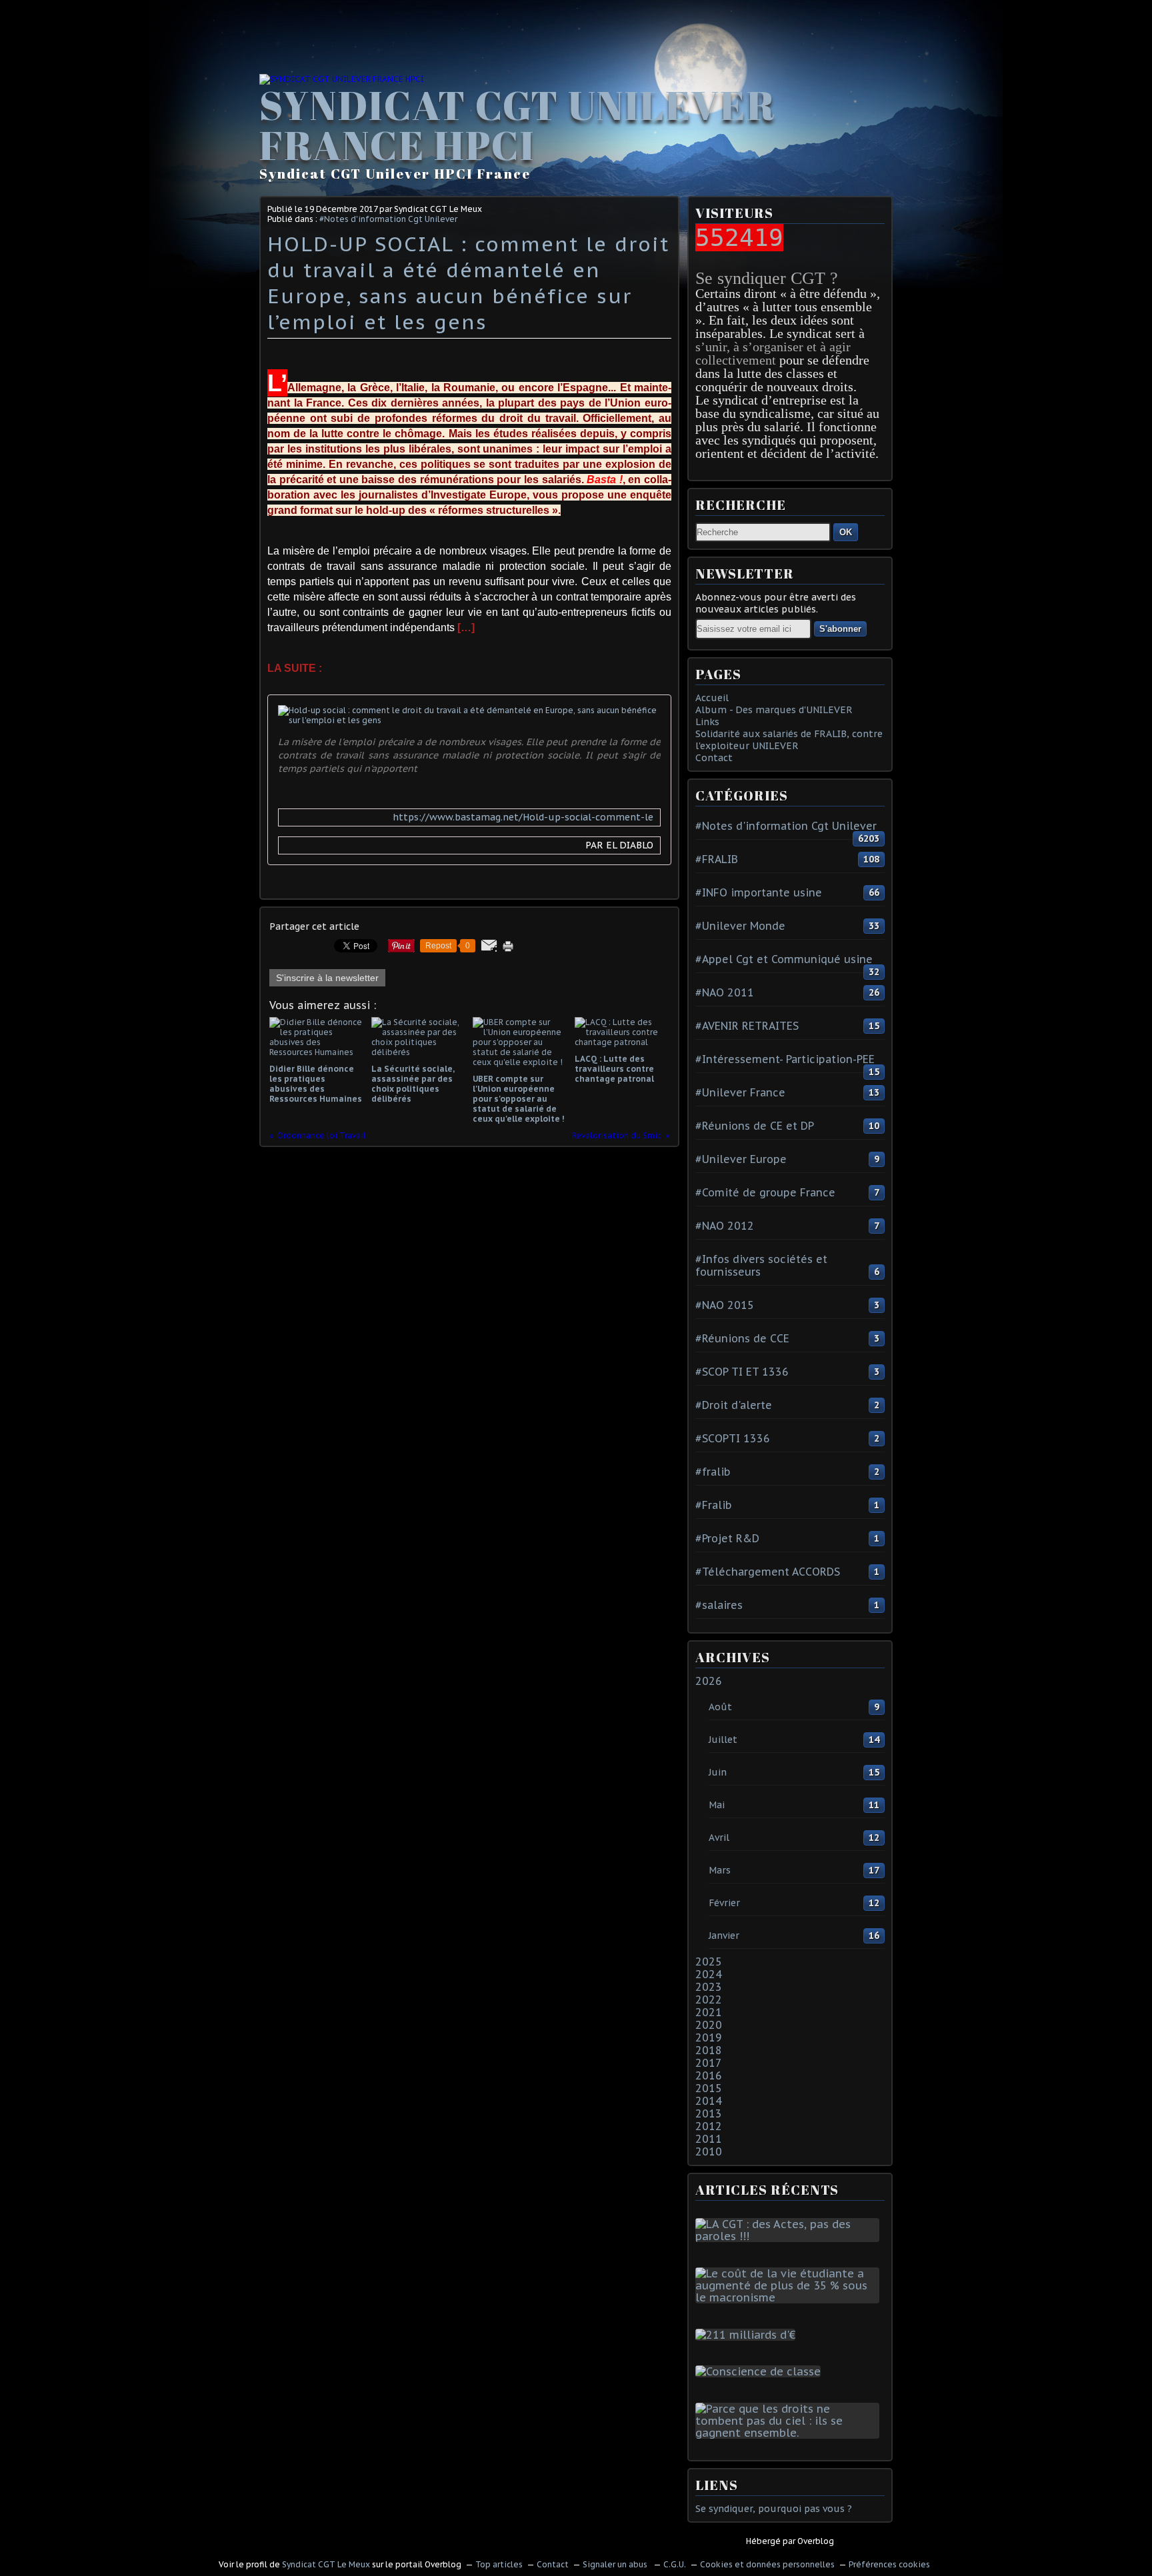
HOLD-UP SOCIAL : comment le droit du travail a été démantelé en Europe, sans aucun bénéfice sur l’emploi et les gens (468, 283)
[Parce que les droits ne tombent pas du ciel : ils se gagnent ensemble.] (790, 2433)
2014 (709, 2101)
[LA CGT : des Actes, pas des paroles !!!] (790, 2236)
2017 (709, 2063)
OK (846, 532)
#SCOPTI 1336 (733, 1438)
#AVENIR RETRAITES (747, 1026)
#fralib (713, 1472)
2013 (709, 2113)
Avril (719, 1838)
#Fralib (714, 1505)
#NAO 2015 (725, 1305)
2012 (709, 2126)
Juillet (723, 1740)
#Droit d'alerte (734, 1405)
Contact (714, 758)
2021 (709, 2012)
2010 (709, 2151)
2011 (709, 2139)
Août (720, 1707)
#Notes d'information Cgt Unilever (388, 219)
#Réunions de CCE (742, 1338)
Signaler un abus (616, 2564)
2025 (709, 1961)
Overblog (816, 2541)
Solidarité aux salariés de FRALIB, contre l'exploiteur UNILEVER (789, 740)
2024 (709, 1974)
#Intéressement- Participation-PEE (785, 1059)
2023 (709, 1987)
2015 (709, 2088)
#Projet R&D (727, 1538)
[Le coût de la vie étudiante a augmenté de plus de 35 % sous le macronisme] (790, 2297)
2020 (709, 2025)
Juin (718, 1772)
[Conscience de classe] (761, 2371)
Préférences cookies (889, 2564)
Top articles (499, 2564)
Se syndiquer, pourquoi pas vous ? (774, 2509)
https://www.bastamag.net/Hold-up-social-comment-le (523, 817)
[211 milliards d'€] (748, 2335)
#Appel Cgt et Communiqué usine (784, 959)
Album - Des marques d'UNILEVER (774, 710)
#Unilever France (740, 1092)
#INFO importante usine (759, 892)
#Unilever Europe (741, 1159)
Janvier (724, 1935)
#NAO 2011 (725, 992)
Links (707, 722)
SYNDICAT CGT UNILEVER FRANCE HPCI (518, 125)
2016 (709, 2075)
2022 (709, 1999)
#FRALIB (717, 859)
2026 (709, 1681)
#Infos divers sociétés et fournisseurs (761, 1265)
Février (724, 1903)
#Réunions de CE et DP (755, 1126)
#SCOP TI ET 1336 (742, 1372)
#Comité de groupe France (765, 1192)
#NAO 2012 (725, 1226)
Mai (717, 1805)
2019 (709, 2037)
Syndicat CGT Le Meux (326, 2564)
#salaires (719, 1605)
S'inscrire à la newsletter (327, 978)
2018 (709, 2050)
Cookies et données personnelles (767, 2564)
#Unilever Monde (740, 926)
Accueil (712, 698)
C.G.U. (675, 2564)
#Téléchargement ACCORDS (768, 1572)
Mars (720, 1870)
